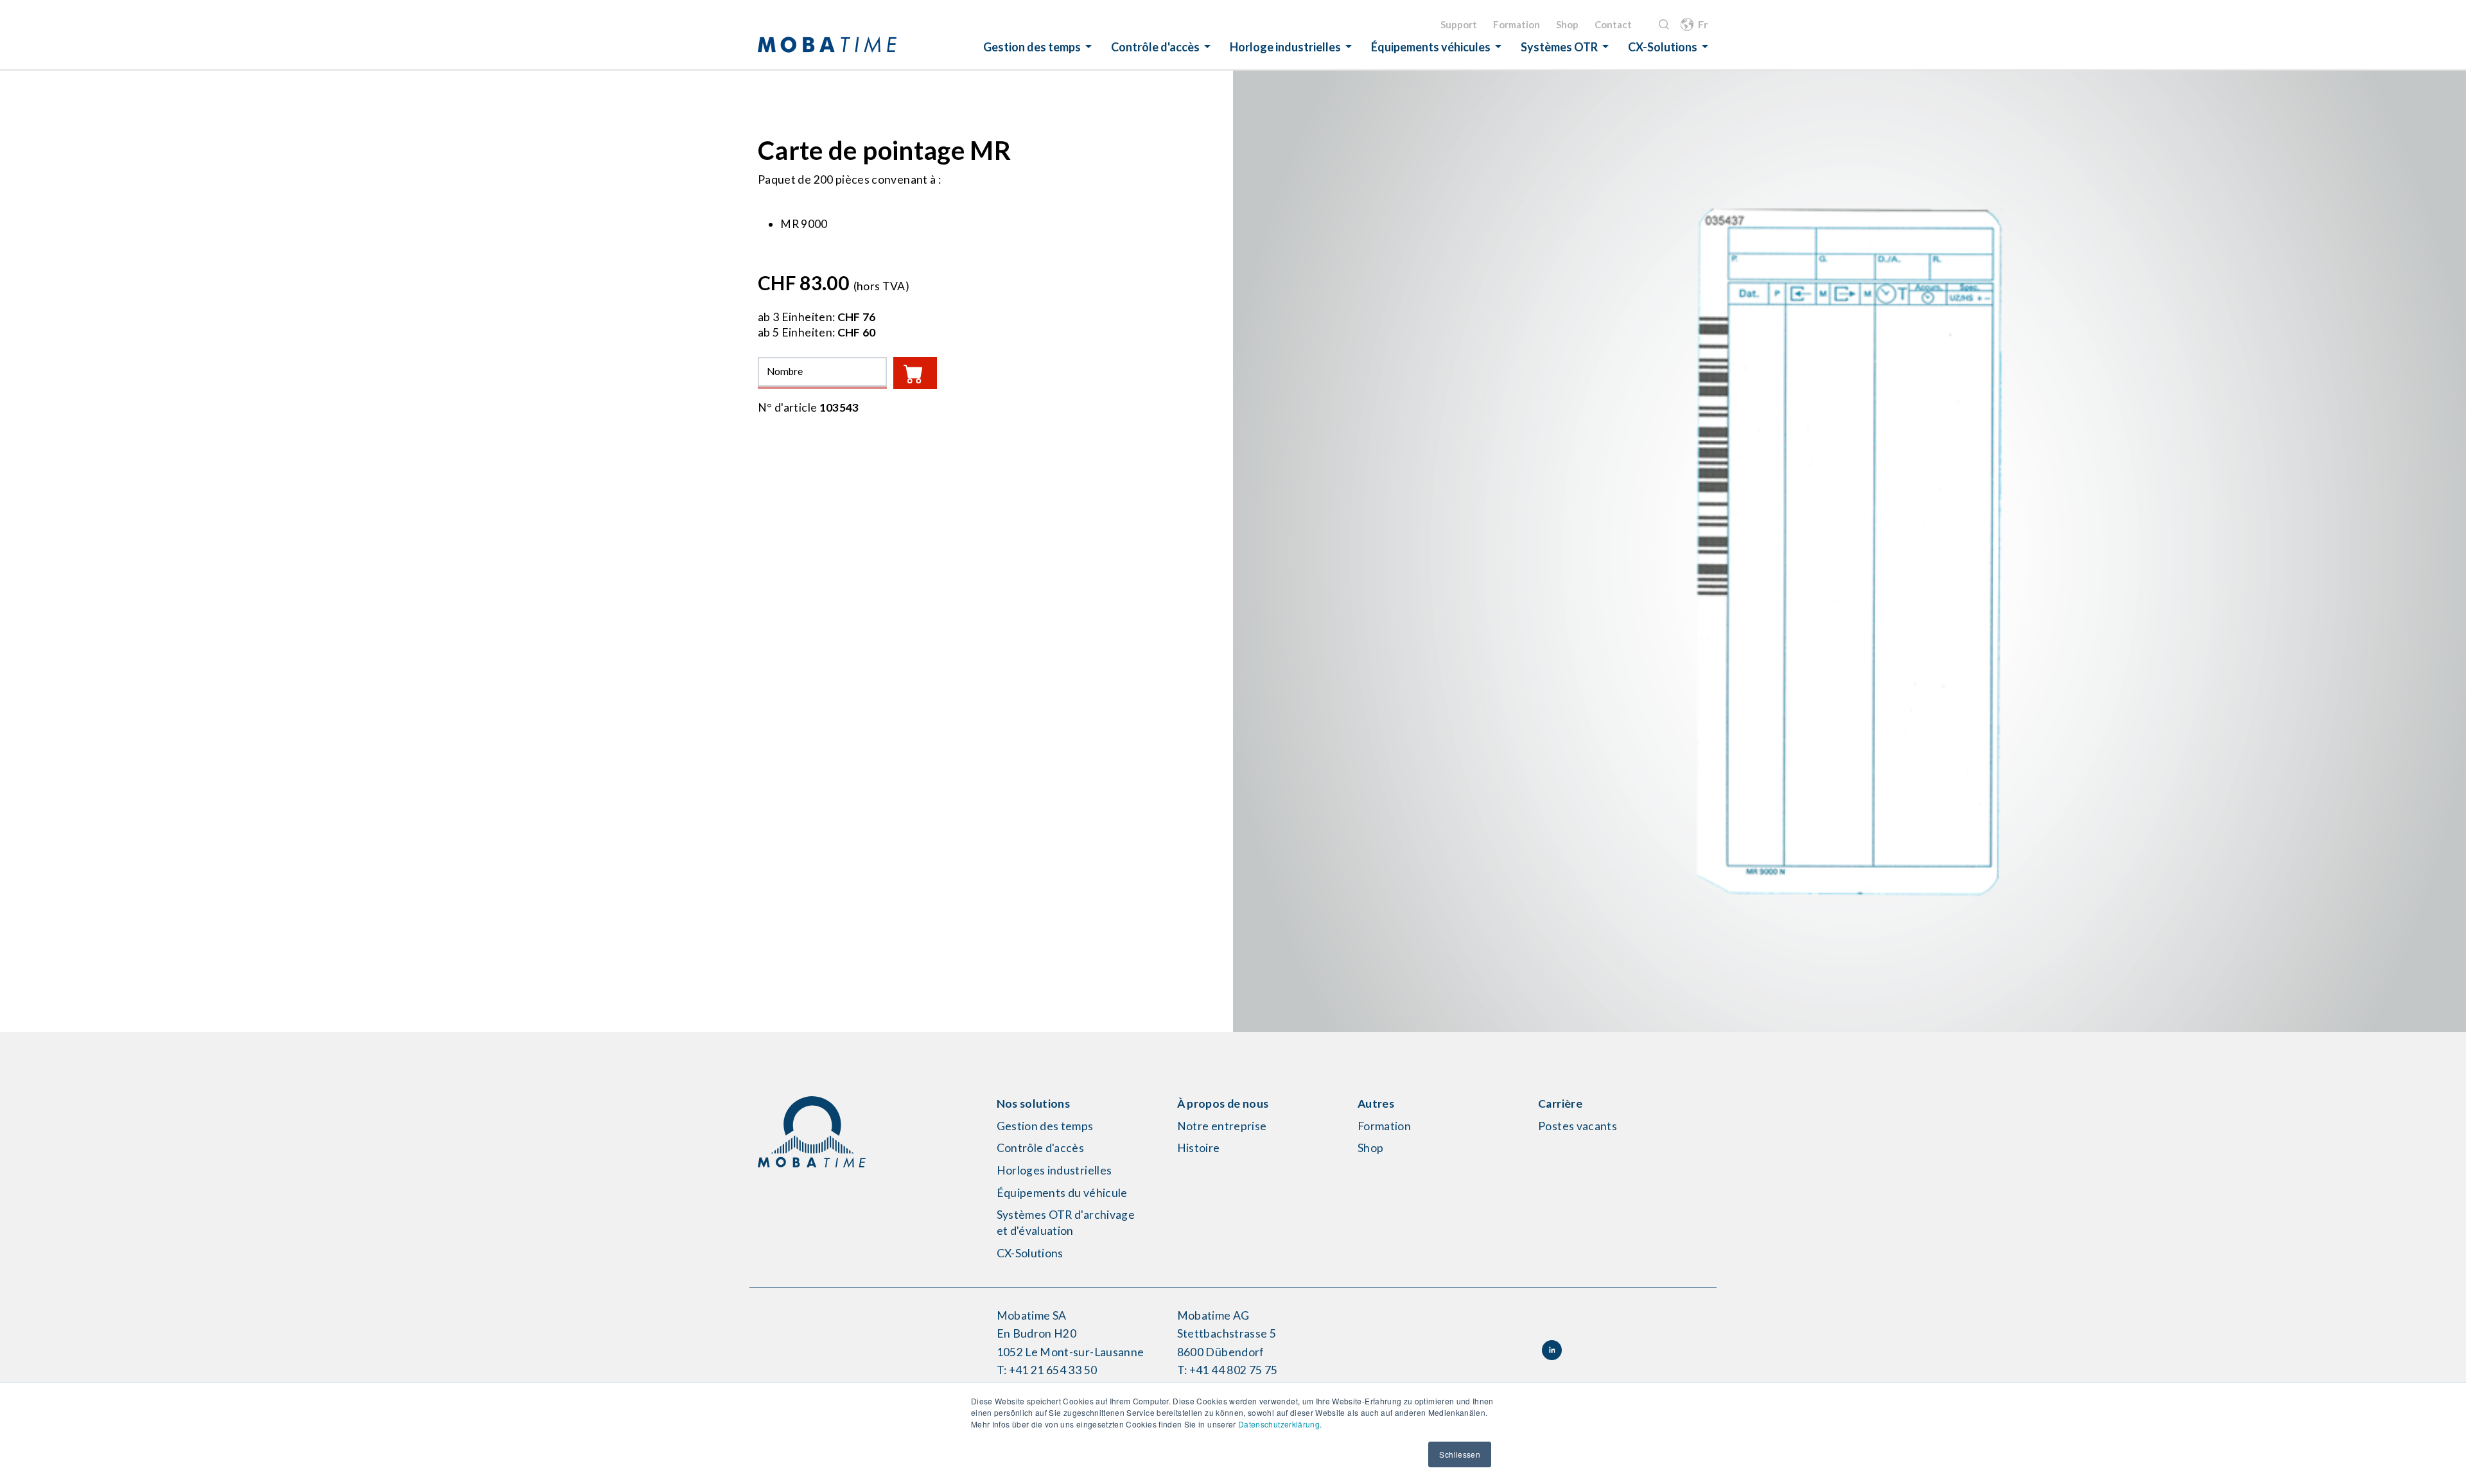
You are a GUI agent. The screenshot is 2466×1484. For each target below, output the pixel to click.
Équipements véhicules (1431, 47)
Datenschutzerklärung (1279, 1424)
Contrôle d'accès (1155, 47)
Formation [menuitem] (1517, 24)
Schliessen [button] (1460, 1454)
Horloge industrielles (1285, 47)
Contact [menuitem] (1613, 24)
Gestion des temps (1032, 47)
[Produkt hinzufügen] (915, 373)
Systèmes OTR (1559, 47)
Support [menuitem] (1459, 24)
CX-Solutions (1663, 47)
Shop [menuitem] (1567, 24)
